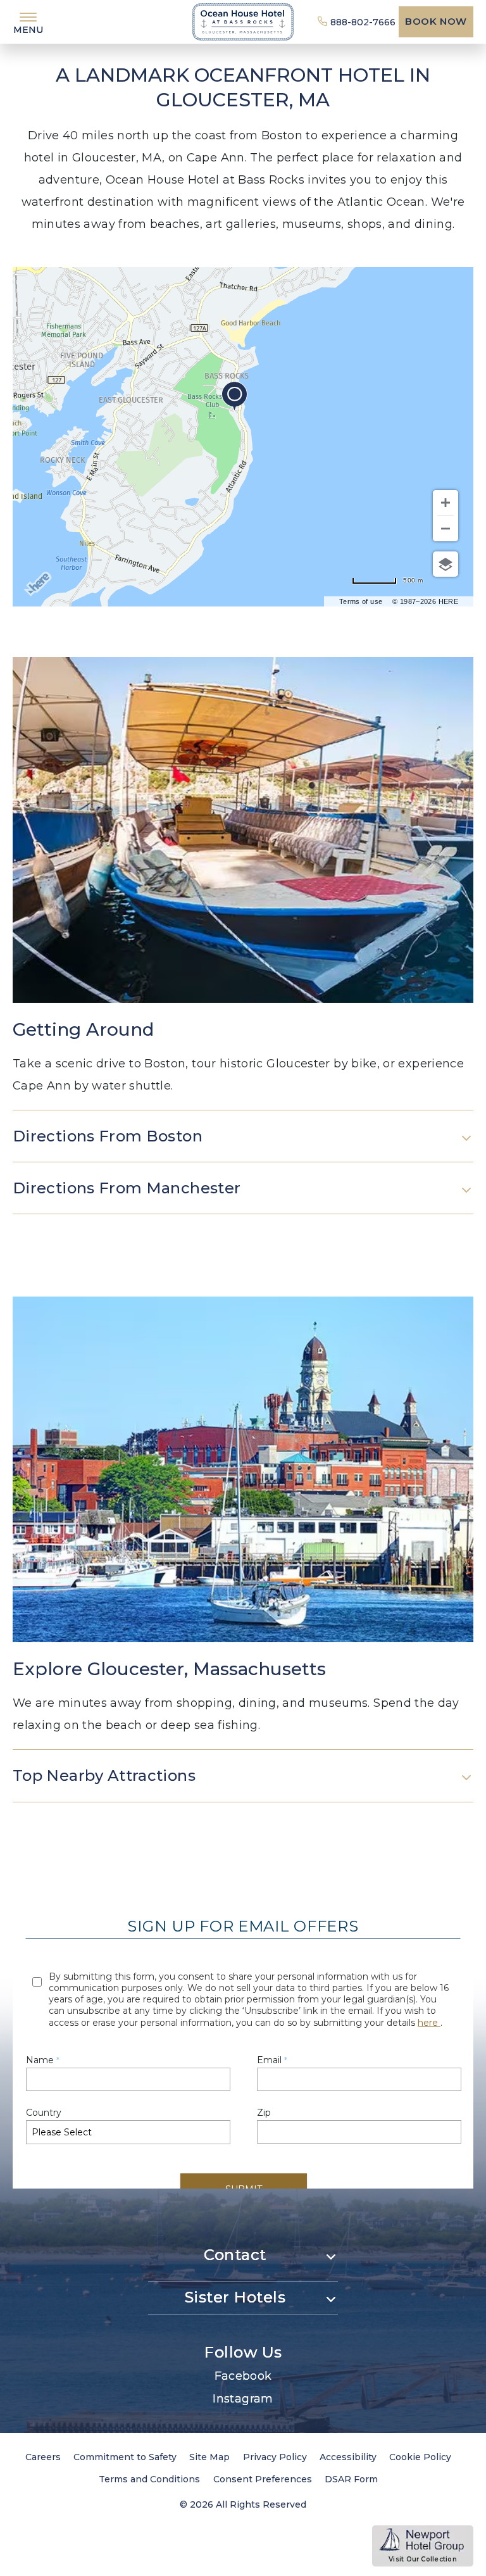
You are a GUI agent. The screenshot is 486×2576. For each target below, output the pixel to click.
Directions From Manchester (127, 1188)
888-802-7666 (363, 22)
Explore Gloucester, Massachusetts (169, 1669)
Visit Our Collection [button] (431, 2560)
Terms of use (361, 601)
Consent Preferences (263, 2479)
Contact (235, 2255)
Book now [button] (436, 21)
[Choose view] (445, 564)
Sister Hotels (235, 2297)
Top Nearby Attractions (104, 1775)
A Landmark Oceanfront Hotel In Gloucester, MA (243, 87)
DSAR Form (351, 2479)
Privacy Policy (275, 2457)
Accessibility (348, 2457)
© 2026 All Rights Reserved (243, 2504)
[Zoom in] (445, 503)
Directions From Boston (108, 1136)
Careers (43, 2457)
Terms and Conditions (149, 2479)
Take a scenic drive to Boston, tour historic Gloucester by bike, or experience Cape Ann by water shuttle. (238, 1075)
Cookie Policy (420, 2457)
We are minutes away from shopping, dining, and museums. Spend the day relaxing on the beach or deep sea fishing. (236, 1714)
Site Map (209, 2457)
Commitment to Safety (125, 2457)
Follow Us (243, 2352)
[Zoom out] (445, 529)
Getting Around (83, 1029)
